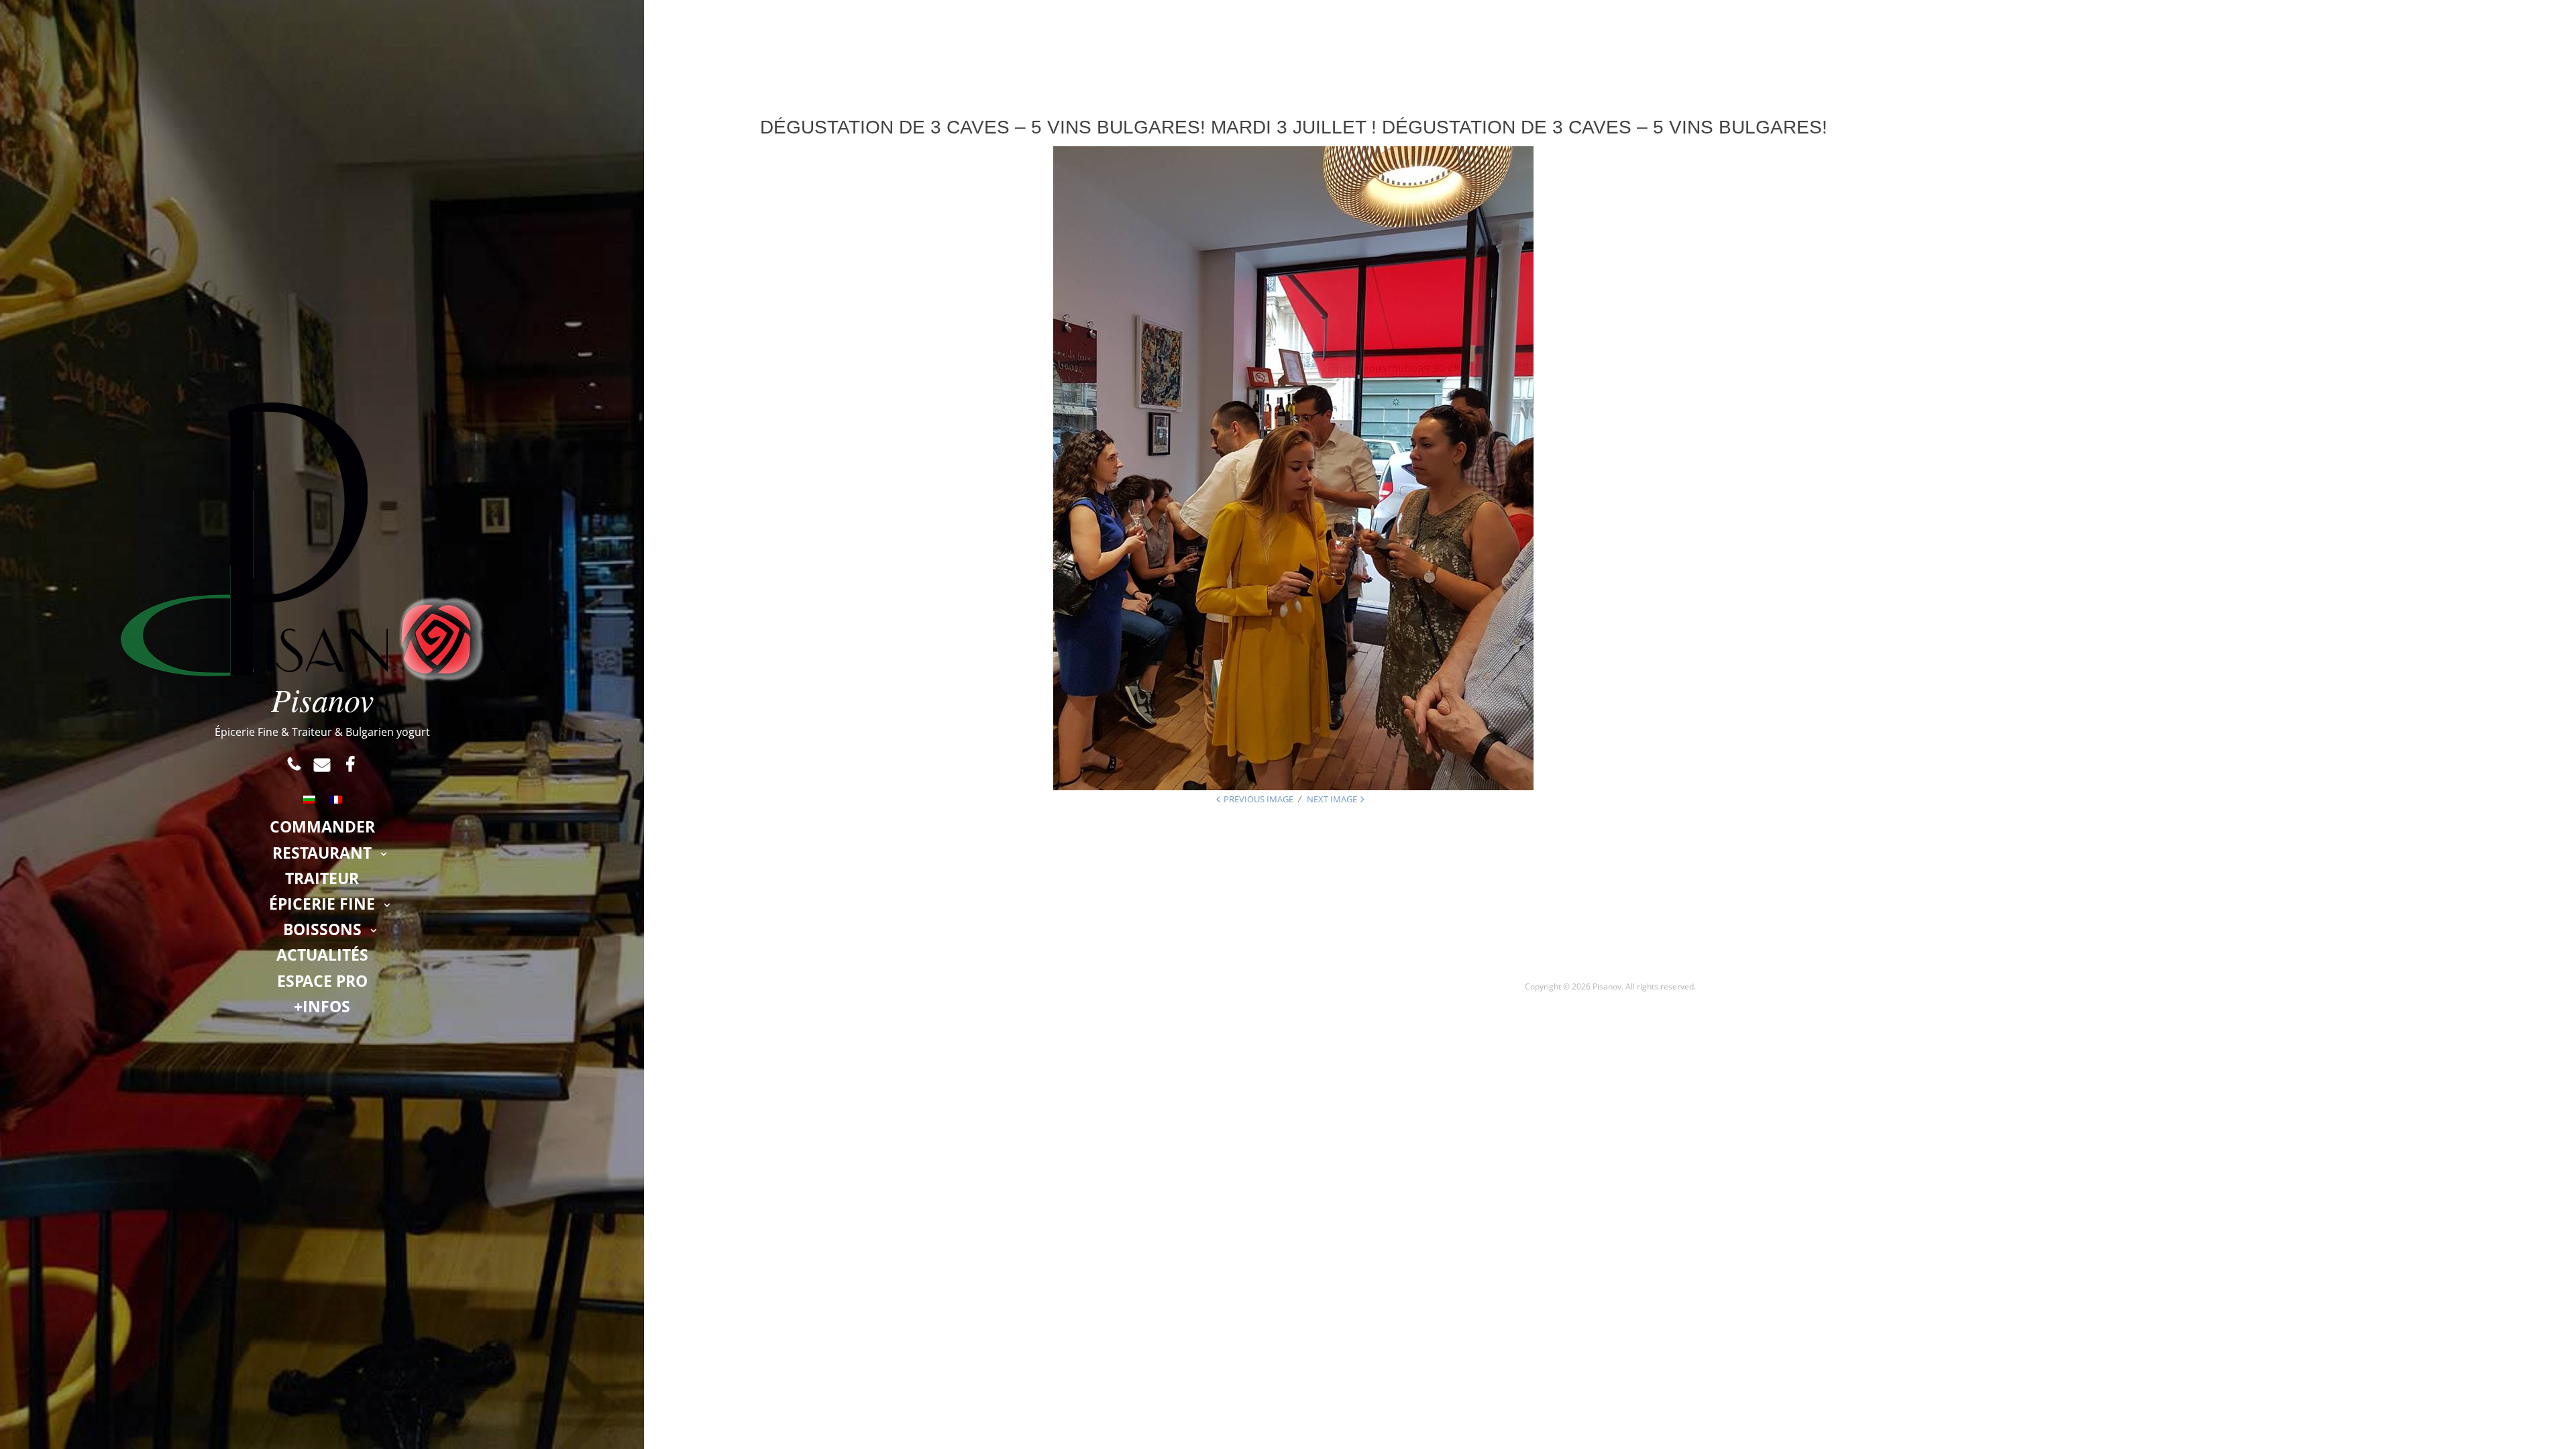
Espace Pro (322, 981)
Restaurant (322, 853)
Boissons (322, 929)
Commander (322, 826)
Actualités (322, 955)
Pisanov (322, 699)
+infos (322, 1006)
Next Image (1332, 799)
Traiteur (322, 878)
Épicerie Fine (322, 904)
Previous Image (1258, 799)
